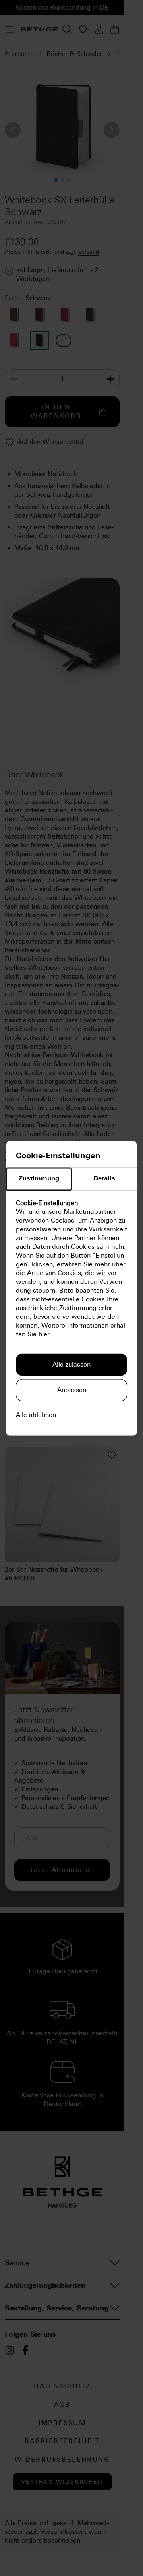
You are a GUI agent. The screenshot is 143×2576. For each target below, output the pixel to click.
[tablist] (71, 1179)
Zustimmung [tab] (39, 1178)
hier (44, 1334)
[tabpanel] (71, 1269)
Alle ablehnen (36, 1415)
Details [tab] (104, 1178)
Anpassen (72, 1390)
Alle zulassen (71, 1364)
